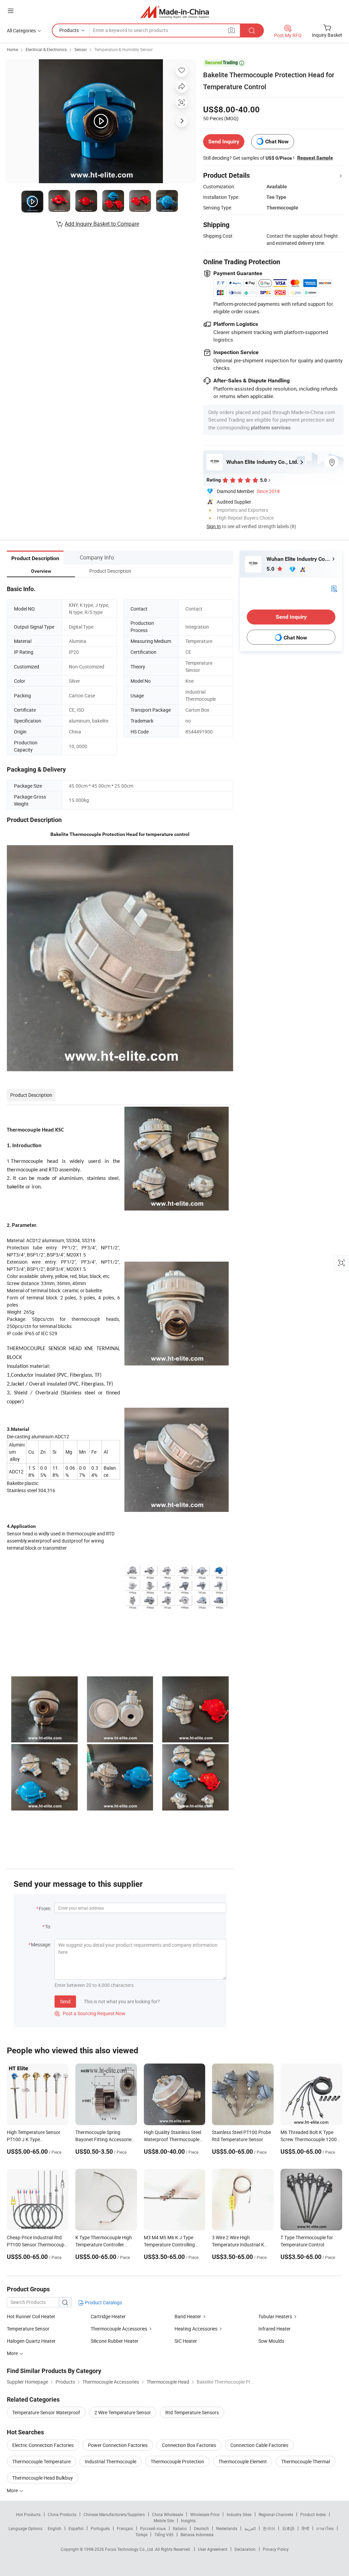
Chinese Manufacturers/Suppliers (114, 2514)
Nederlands (227, 2528)
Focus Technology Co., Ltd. (130, 2549)
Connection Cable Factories (259, 2445)
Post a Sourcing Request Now (90, 2013)
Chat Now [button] (277, 141)
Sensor (81, 49)
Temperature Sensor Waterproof (46, 2412)
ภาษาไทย (325, 2528)
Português (100, 2528)
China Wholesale (168, 2514)
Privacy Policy (276, 2549)
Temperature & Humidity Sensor (124, 49)
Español (76, 2528)
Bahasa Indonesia (197, 2534)
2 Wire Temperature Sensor (123, 2412)
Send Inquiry (224, 141)
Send (65, 2001)
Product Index (313, 2514)
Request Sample (315, 158)
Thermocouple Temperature (41, 2461)
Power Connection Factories (118, 2445)
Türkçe (141, 2534)
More (13, 2490)
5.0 (271, 569)
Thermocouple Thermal (306, 2461)
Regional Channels (276, 2514)
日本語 (288, 2528)
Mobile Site (164, 2520)
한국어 (269, 2528)
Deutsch (201, 2528)
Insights (188, 2520)
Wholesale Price (205, 2514)
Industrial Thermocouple (111, 2461)
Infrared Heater (275, 2329)
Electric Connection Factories (43, 2445)
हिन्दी (305, 2528)
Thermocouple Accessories (119, 2329)
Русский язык (153, 2528)
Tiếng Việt (164, 2534)
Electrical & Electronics (46, 49)
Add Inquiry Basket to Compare (102, 224)
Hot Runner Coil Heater (31, 2316)
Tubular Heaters (275, 2316)
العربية (250, 2528)
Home (12, 49)
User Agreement (213, 2549)
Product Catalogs (103, 2302)
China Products (62, 2514)
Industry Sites (239, 2514)
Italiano (180, 2528)
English (55, 2528)
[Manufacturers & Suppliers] (175, 12)
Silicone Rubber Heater (115, 2341)
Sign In (214, 526)
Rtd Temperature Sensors (192, 2412)
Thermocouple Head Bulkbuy (43, 2478)
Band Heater (188, 2316)
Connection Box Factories (189, 2445)
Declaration (245, 2549)
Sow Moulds (271, 2341)
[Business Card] (334, 588)
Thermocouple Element (243, 2461)
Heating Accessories (196, 2329)
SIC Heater (186, 2341)
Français (125, 2528)
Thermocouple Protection (177, 2461)
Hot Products (28, 2514)
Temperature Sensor (28, 2329)
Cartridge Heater (108, 2316)
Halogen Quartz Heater (31, 2341)
